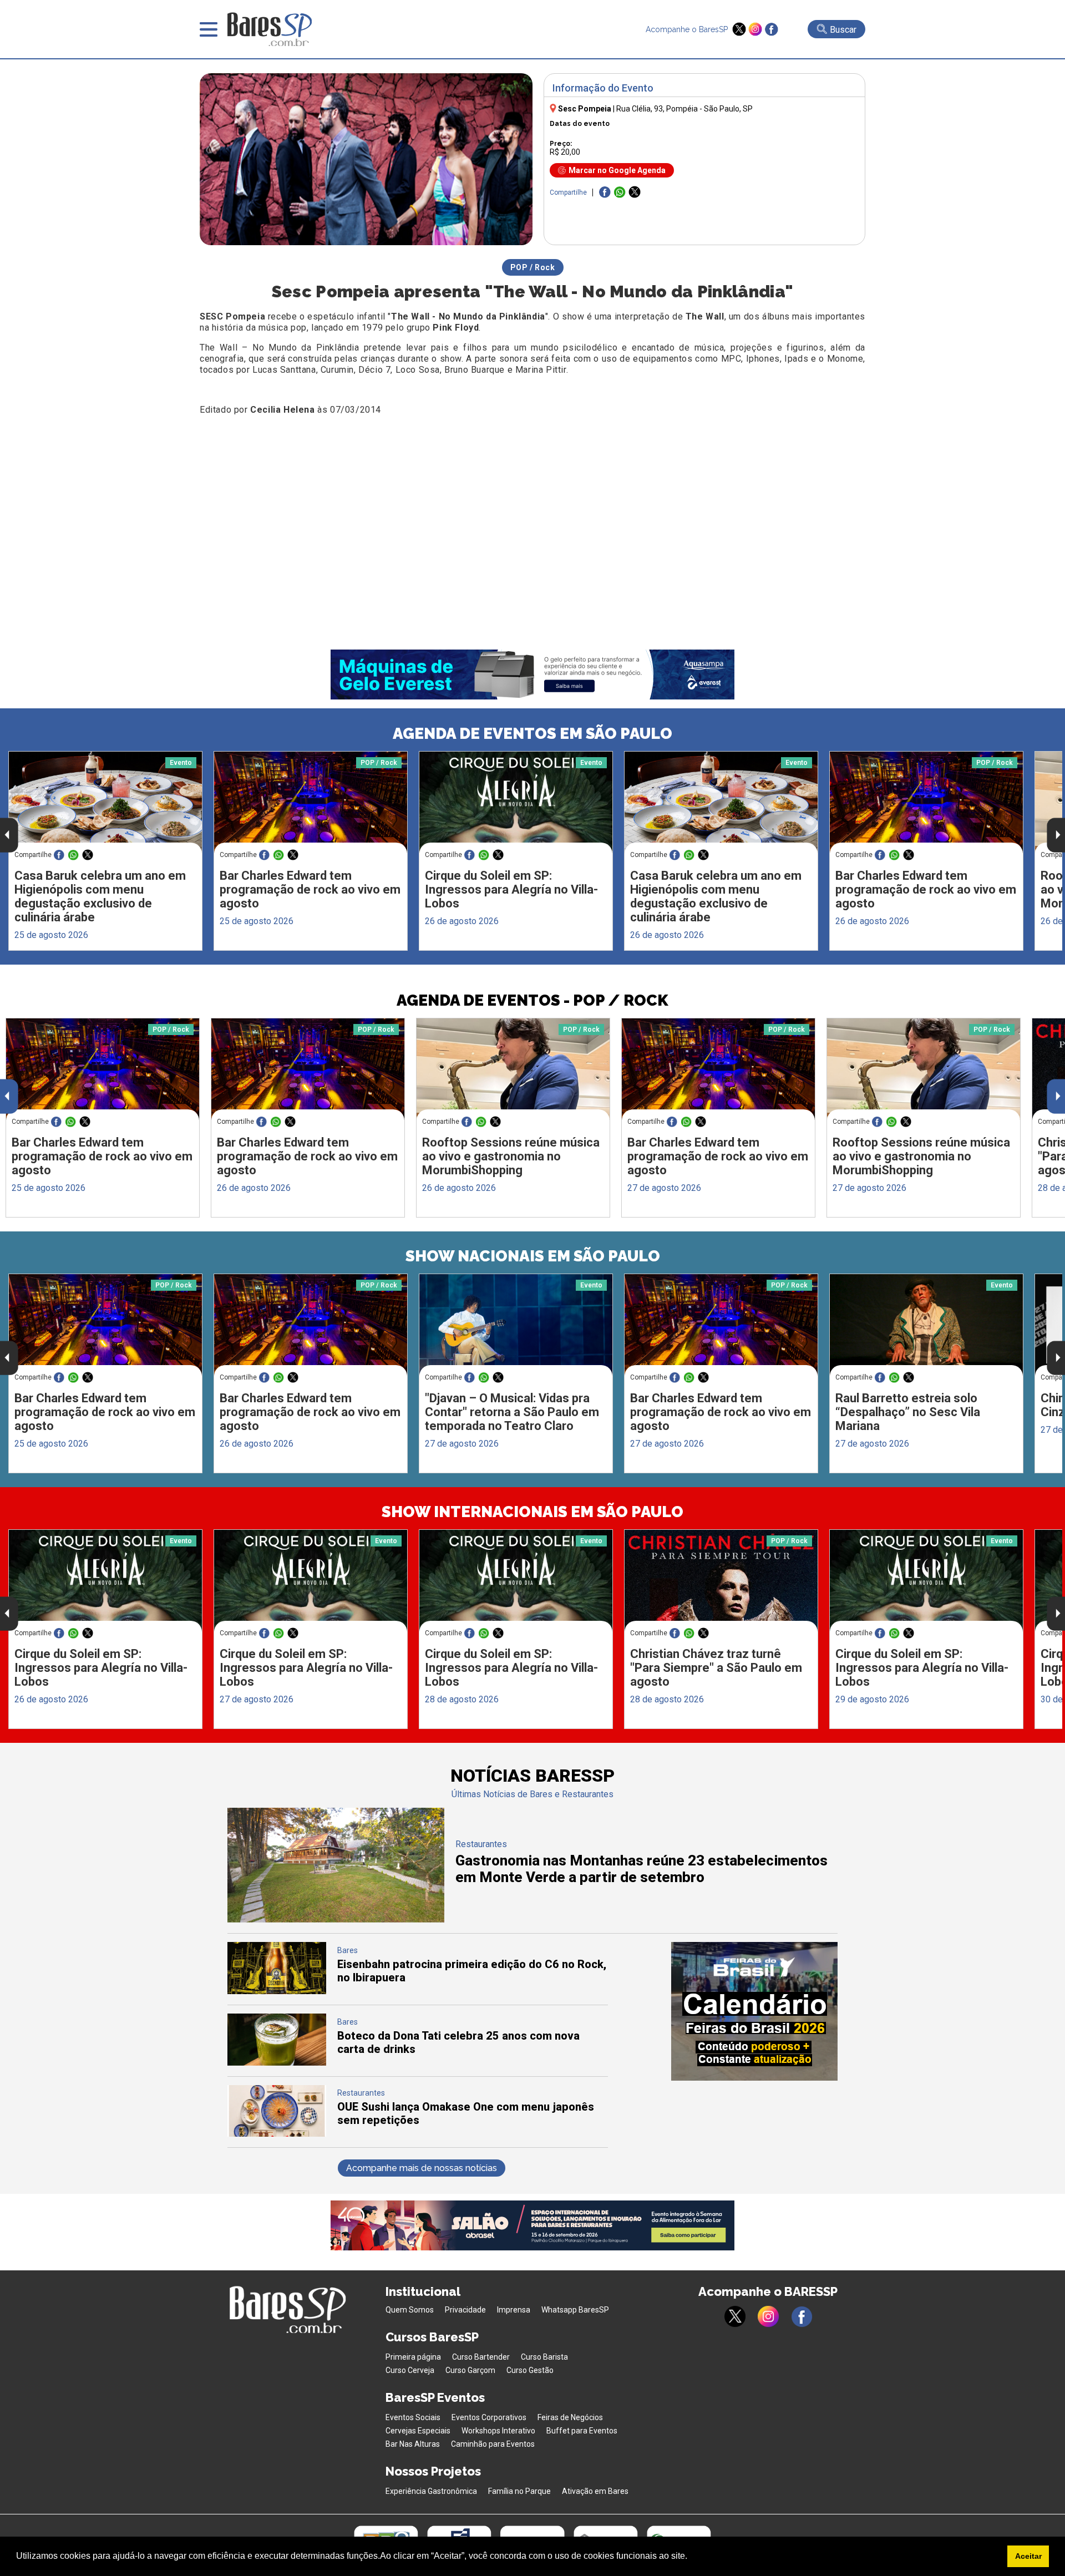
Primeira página (413, 2357)
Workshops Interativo (498, 2431)
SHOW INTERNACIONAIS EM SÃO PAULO (532, 1512)
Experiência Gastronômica (431, 2491)
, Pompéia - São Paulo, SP (684, 109)
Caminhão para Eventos (493, 2444)
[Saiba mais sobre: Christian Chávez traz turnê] (721, 1581)
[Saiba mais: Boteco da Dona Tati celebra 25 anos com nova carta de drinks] (277, 2063)
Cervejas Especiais (418, 2431)
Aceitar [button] (1028, 2556)
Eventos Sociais (413, 2417)
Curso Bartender (481, 2357)
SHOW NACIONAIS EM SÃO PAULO (533, 1256)
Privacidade (465, 2310)
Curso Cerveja (410, 2370)
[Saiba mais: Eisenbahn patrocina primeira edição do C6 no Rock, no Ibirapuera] (277, 1991)
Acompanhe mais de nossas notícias (422, 2168)
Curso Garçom (470, 2370)
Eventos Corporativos (489, 2417)
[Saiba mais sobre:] (516, 1325)
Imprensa (514, 2310)
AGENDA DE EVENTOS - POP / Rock (532, 1000)
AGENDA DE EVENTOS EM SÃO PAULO (532, 734)
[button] (691, 2557)
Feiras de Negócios (570, 2417)
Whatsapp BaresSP (575, 2310)
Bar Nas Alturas (413, 2444)
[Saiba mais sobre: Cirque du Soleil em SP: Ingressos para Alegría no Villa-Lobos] (516, 802)
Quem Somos (410, 2310)
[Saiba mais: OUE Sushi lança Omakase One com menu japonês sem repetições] (277, 2134)
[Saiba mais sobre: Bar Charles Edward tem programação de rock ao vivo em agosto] (311, 802)
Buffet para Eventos (582, 2431)
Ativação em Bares (595, 2491)
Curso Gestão (530, 2370)
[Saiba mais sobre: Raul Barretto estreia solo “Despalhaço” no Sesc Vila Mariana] (926, 1325)
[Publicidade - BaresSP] (754, 2011)
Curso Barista (544, 2357)
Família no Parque (519, 2491)
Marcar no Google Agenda (617, 170)
